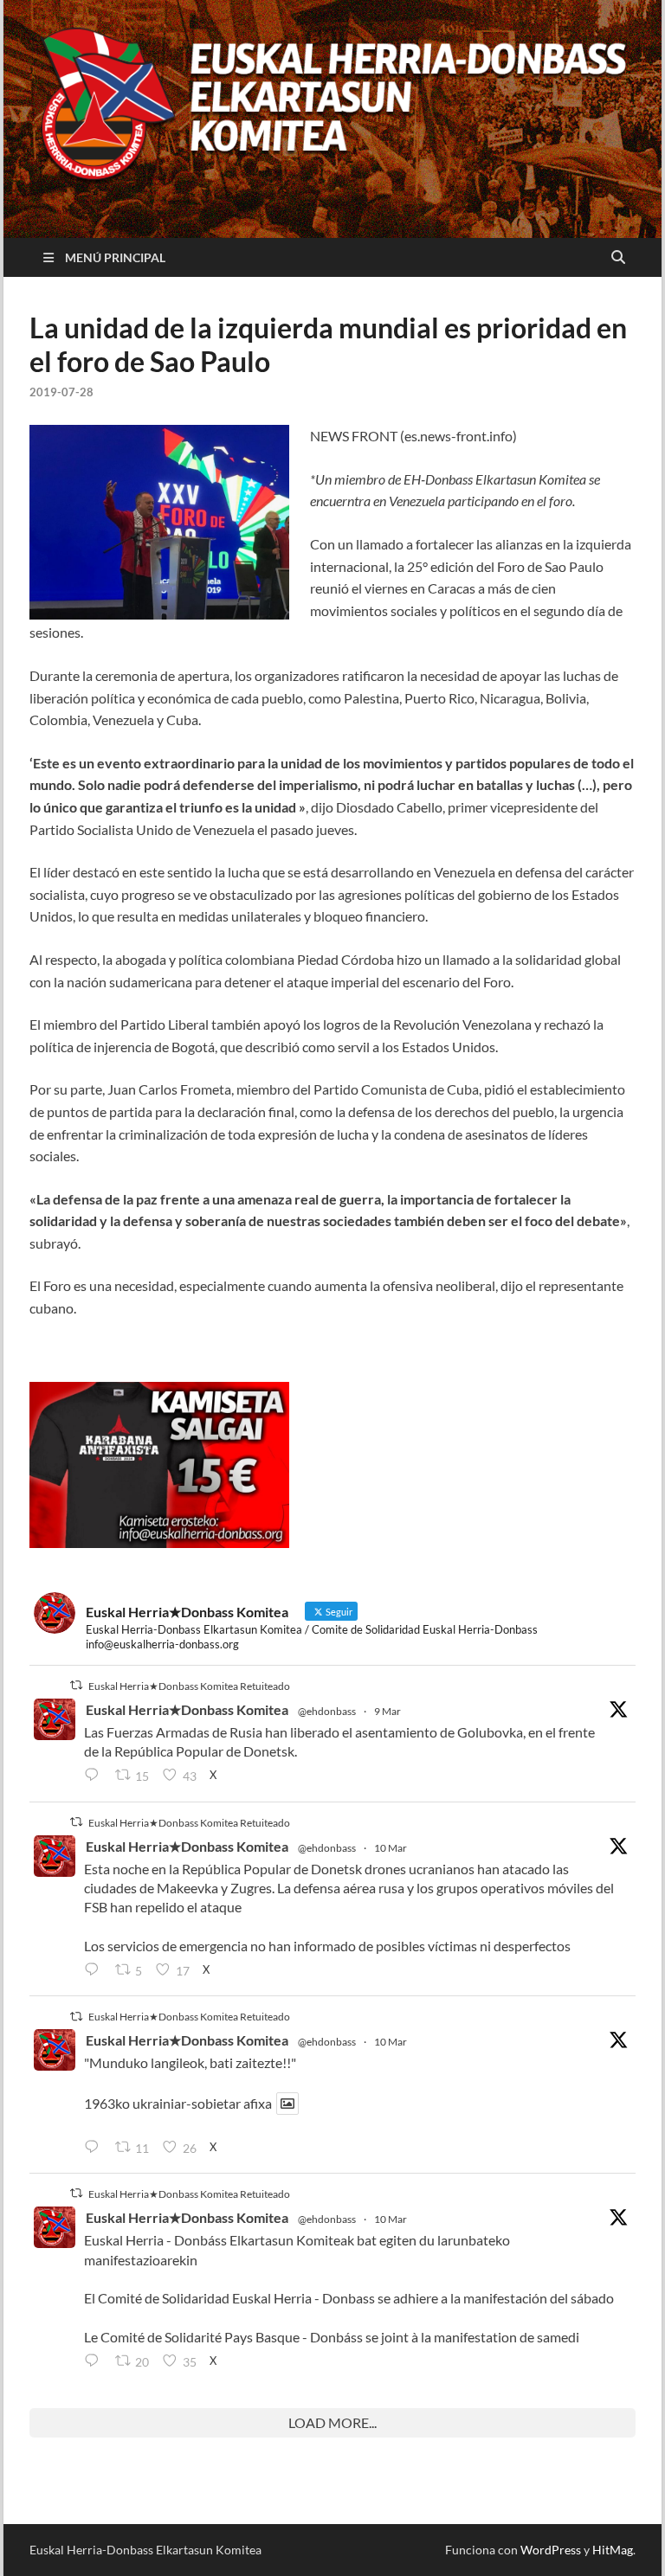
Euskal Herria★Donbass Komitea (187, 1709)
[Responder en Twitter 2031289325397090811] (95, 1970)
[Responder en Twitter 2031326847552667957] (95, 2362)
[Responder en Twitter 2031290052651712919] (95, 2148)
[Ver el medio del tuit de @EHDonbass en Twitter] (287, 2104)
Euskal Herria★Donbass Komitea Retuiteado (189, 1686)
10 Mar (391, 1848)
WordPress (551, 2550)
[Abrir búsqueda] (618, 258)
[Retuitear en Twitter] (76, 1685)
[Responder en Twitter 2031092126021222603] (95, 1776)
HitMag (613, 2550)
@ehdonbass (327, 1711)
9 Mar (387, 1711)
